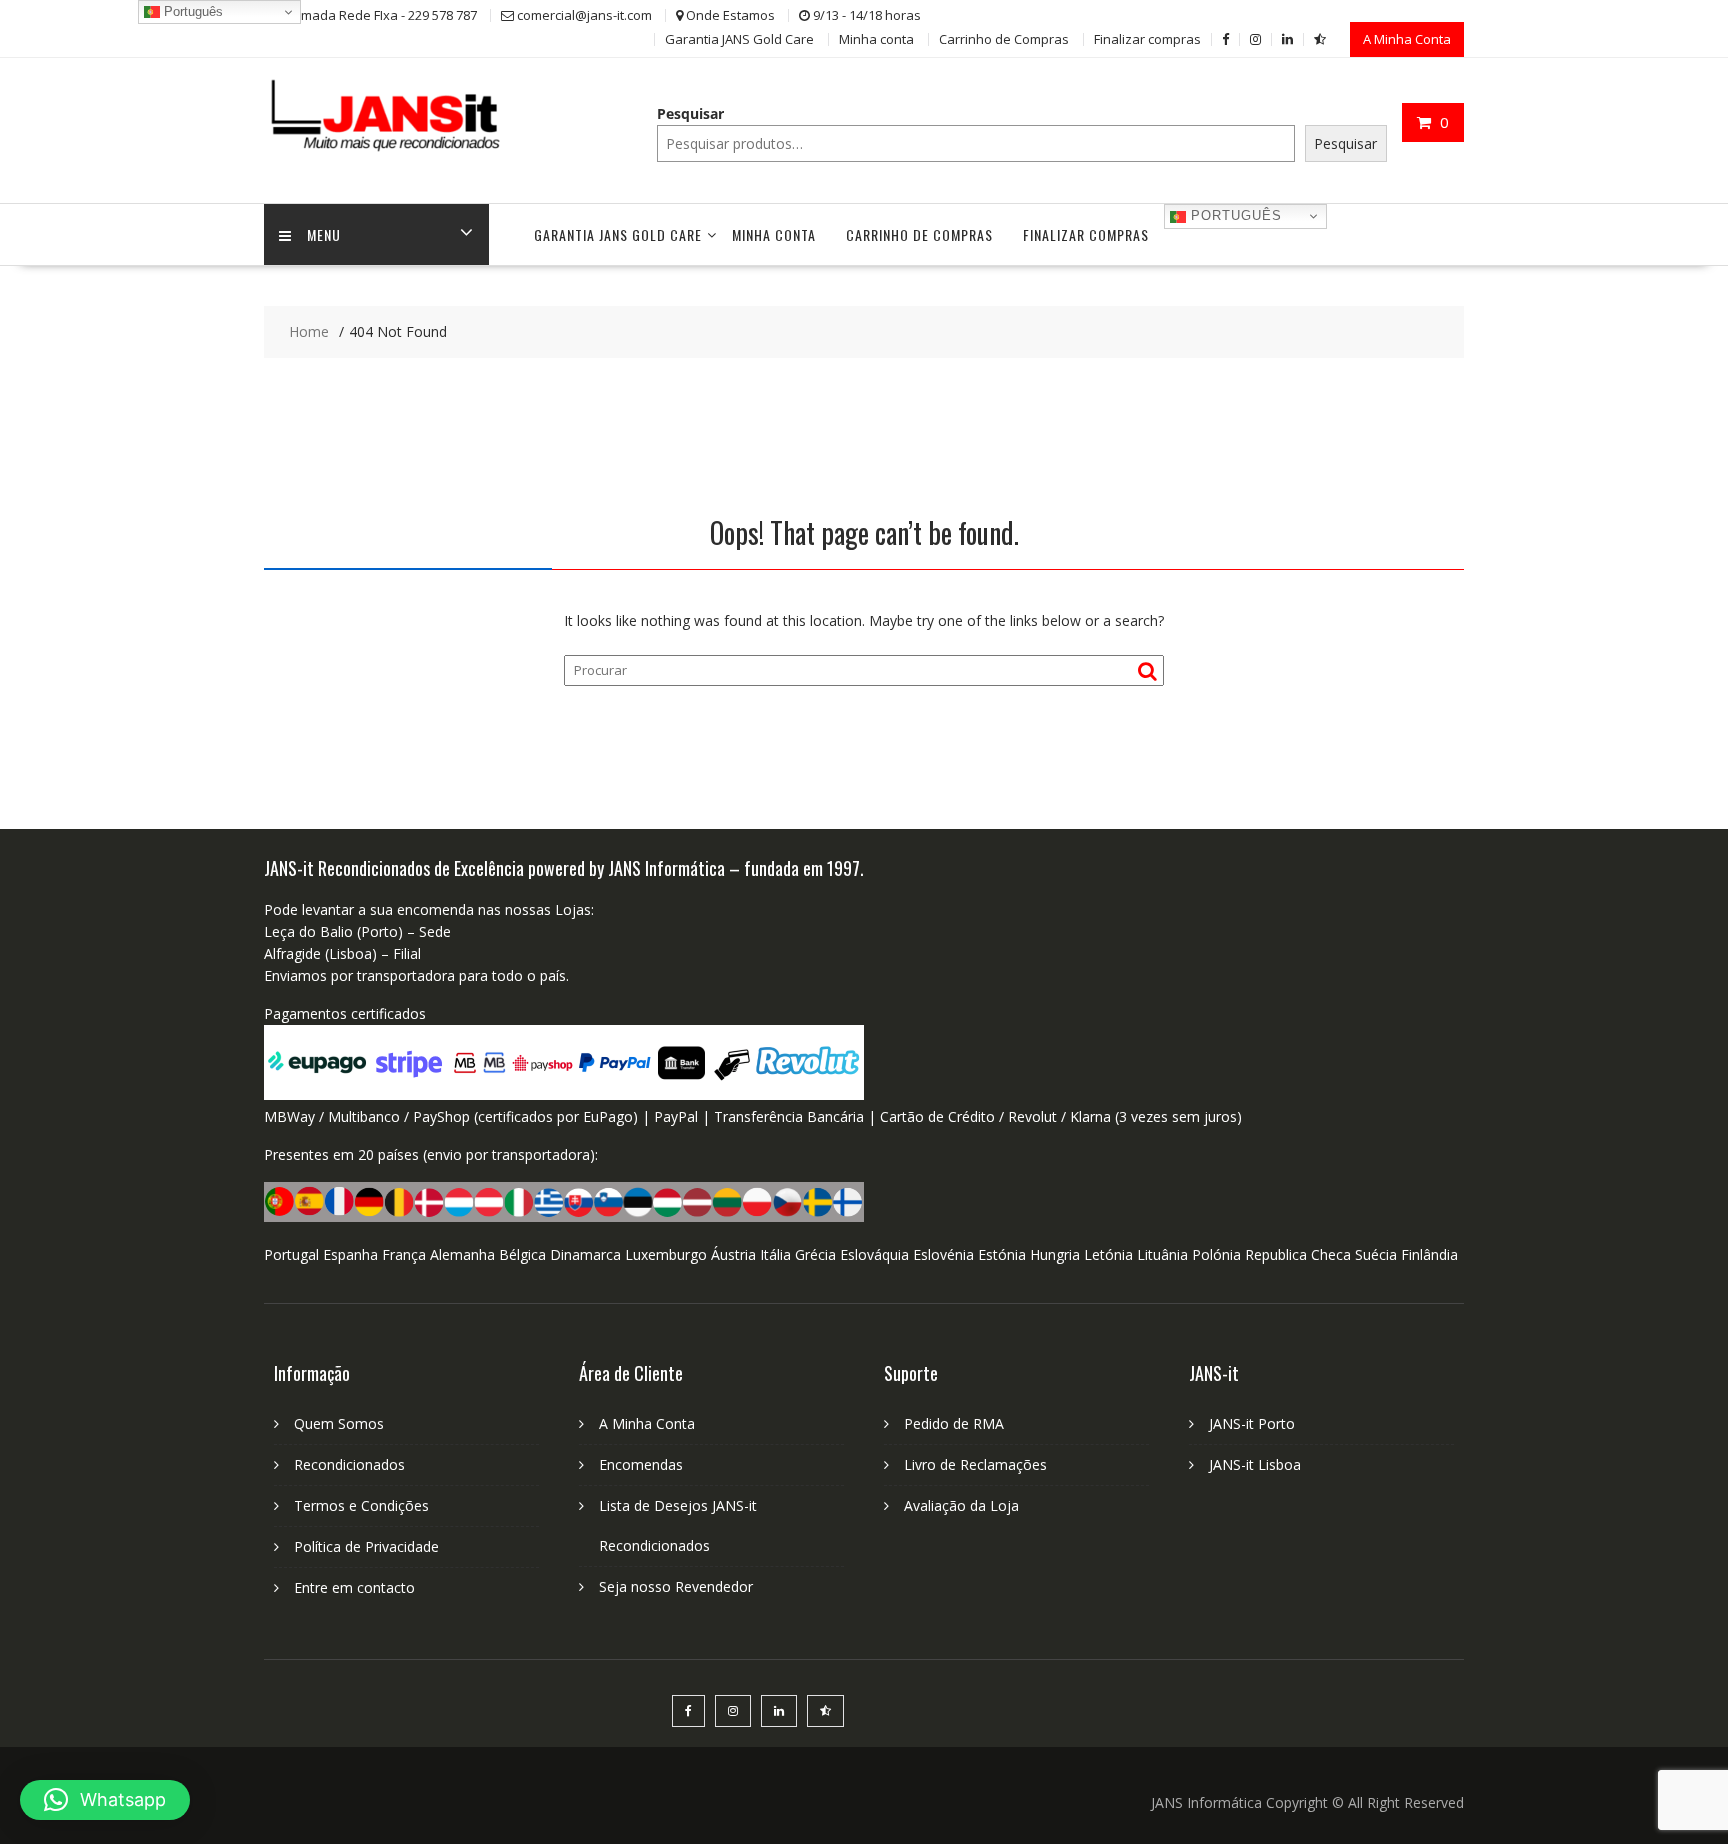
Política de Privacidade (366, 1546)
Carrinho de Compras (1004, 39)
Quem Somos (339, 1423)
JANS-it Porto (1252, 1423)
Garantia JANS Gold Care (739, 39)
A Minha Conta (1407, 39)
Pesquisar (690, 113)
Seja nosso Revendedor (676, 1586)
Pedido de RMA (954, 1423)
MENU (324, 234)
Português (1234, 215)
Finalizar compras (1147, 39)
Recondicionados (349, 1464)
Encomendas (641, 1464)
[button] (105, 1800)
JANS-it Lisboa (1255, 1464)
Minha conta (876, 39)
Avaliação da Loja (961, 1505)
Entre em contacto (354, 1587)
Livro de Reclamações (975, 1464)
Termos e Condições (361, 1505)
